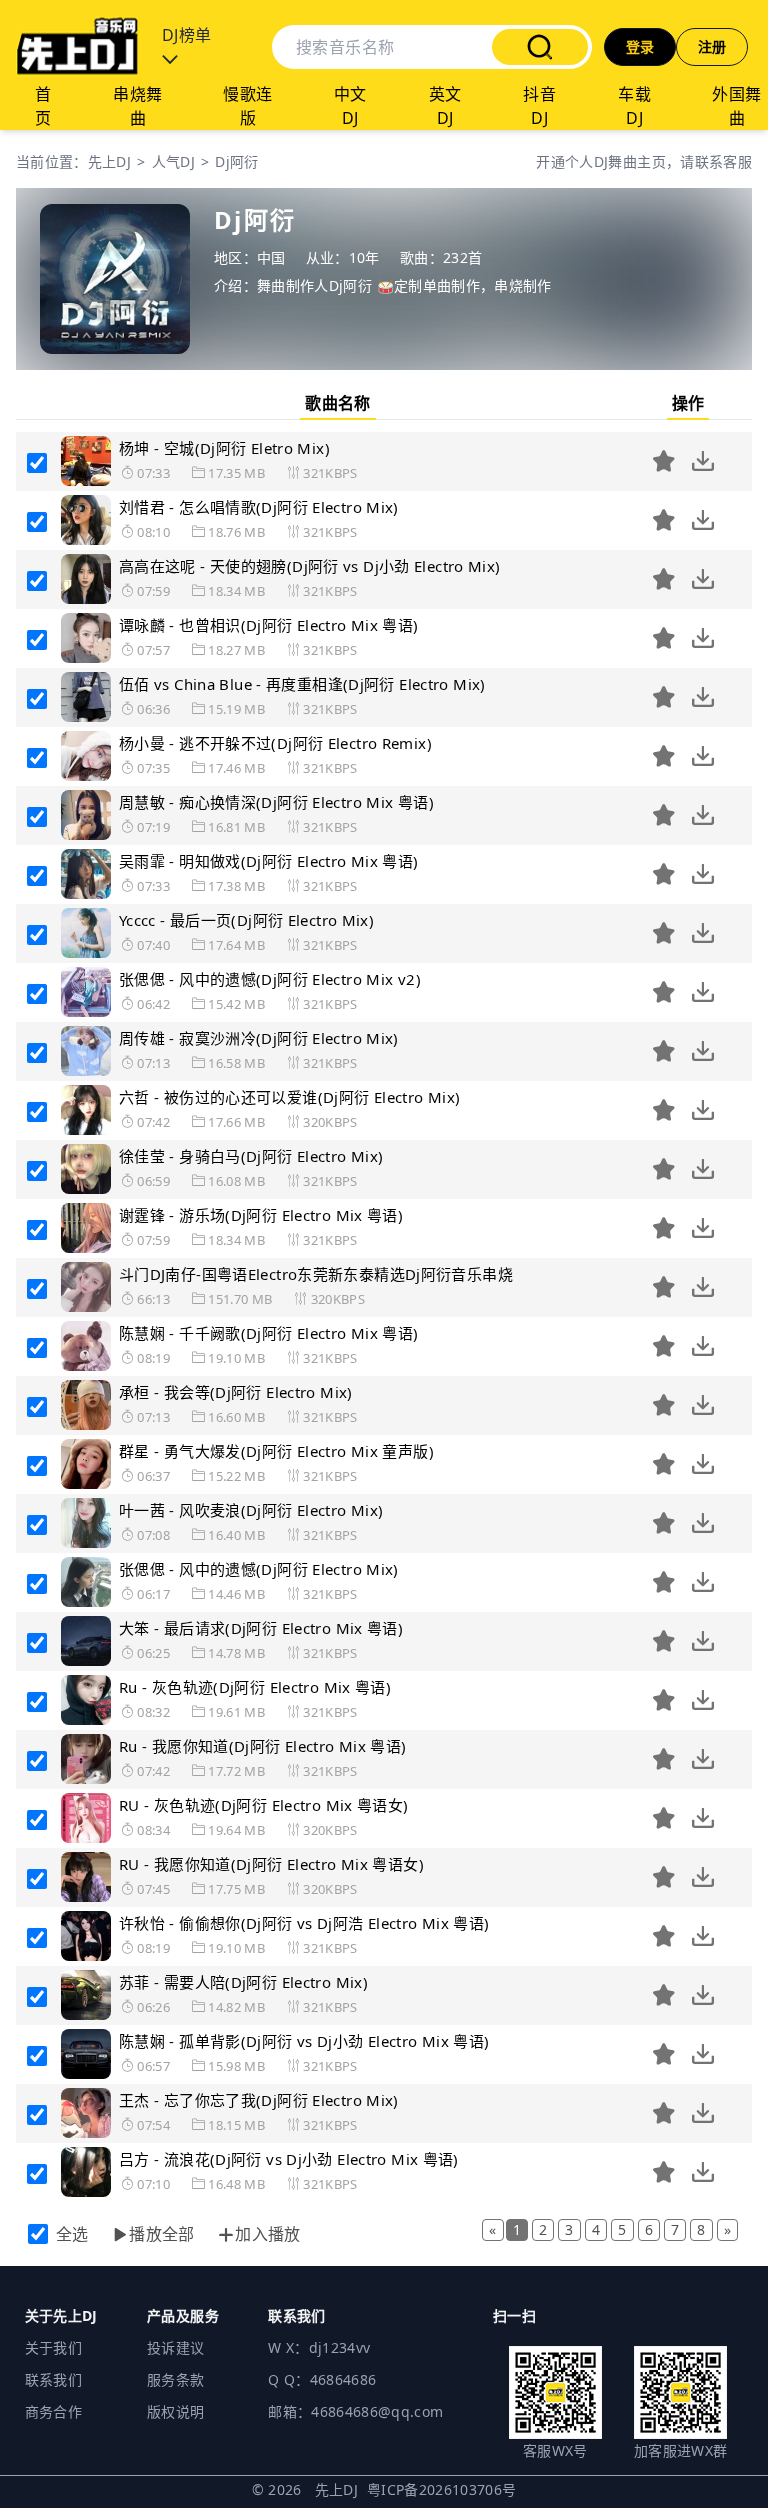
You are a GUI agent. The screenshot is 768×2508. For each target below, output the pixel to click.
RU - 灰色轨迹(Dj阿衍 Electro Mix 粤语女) (264, 1805)
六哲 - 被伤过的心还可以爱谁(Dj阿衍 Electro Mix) (289, 1097)
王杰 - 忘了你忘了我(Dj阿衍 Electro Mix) (259, 2100)
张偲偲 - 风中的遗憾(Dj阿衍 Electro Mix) (259, 1569)
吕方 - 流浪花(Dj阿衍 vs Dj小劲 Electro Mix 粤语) (289, 2159)
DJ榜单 (187, 35)
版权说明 (175, 2411)
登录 (640, 46)
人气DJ (173, 161)
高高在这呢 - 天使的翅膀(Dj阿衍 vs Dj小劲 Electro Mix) (310, 566)
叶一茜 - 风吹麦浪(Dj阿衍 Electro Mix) (251, 1510)
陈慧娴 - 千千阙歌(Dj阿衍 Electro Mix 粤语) (269, 1333)
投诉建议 (175, 2347)
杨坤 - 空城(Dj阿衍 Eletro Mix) (224, 448)
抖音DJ (539, 106)
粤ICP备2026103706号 (442, 2489)
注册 (712, 46)
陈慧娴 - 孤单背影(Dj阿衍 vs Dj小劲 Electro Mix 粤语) (304, 2041)
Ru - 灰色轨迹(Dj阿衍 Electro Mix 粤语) (255, 1687)
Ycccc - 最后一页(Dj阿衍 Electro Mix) (246, 920)
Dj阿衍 (236, 161)
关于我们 (53, 2347)
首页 (43, 106)
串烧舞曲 (137, 106)
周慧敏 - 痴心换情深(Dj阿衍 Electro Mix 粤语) (276, 802)
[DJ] (77, 47)
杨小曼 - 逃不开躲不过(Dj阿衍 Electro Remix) (275, 743)
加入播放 (268, 2234)
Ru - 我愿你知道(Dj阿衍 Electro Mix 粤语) (263, 1746)
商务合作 (53, 2411)
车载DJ (634, 106)
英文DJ (445, 106)
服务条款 (175, 2379)
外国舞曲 (736, 106)
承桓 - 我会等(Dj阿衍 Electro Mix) (236, 1392)
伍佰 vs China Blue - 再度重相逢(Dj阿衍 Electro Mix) (302, 684)
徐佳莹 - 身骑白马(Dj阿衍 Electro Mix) (251, 1156)
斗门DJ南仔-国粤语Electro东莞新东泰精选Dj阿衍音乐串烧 (316, 1274)
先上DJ (109, 161)
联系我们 (53, 2379)
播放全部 (162, 2234)
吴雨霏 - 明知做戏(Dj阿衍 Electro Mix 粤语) (269, 861)
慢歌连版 (247, 106)
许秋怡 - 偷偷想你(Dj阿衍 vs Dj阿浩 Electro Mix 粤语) (304, 1923)
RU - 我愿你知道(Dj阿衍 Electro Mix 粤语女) (271, 1864)
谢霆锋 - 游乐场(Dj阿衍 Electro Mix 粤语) (261, 1215)
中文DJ (350, 106)
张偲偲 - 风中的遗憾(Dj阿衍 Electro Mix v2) (270, 979)
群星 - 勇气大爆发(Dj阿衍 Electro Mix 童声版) (276, 1451)
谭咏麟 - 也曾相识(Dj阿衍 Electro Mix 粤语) (269, 625)
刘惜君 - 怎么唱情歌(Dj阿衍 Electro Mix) (259, 507)
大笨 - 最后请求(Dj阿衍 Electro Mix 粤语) (261, 1628)
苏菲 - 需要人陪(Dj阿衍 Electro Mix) (243, 1982)
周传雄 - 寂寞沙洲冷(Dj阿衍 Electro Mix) (259, 1038)
